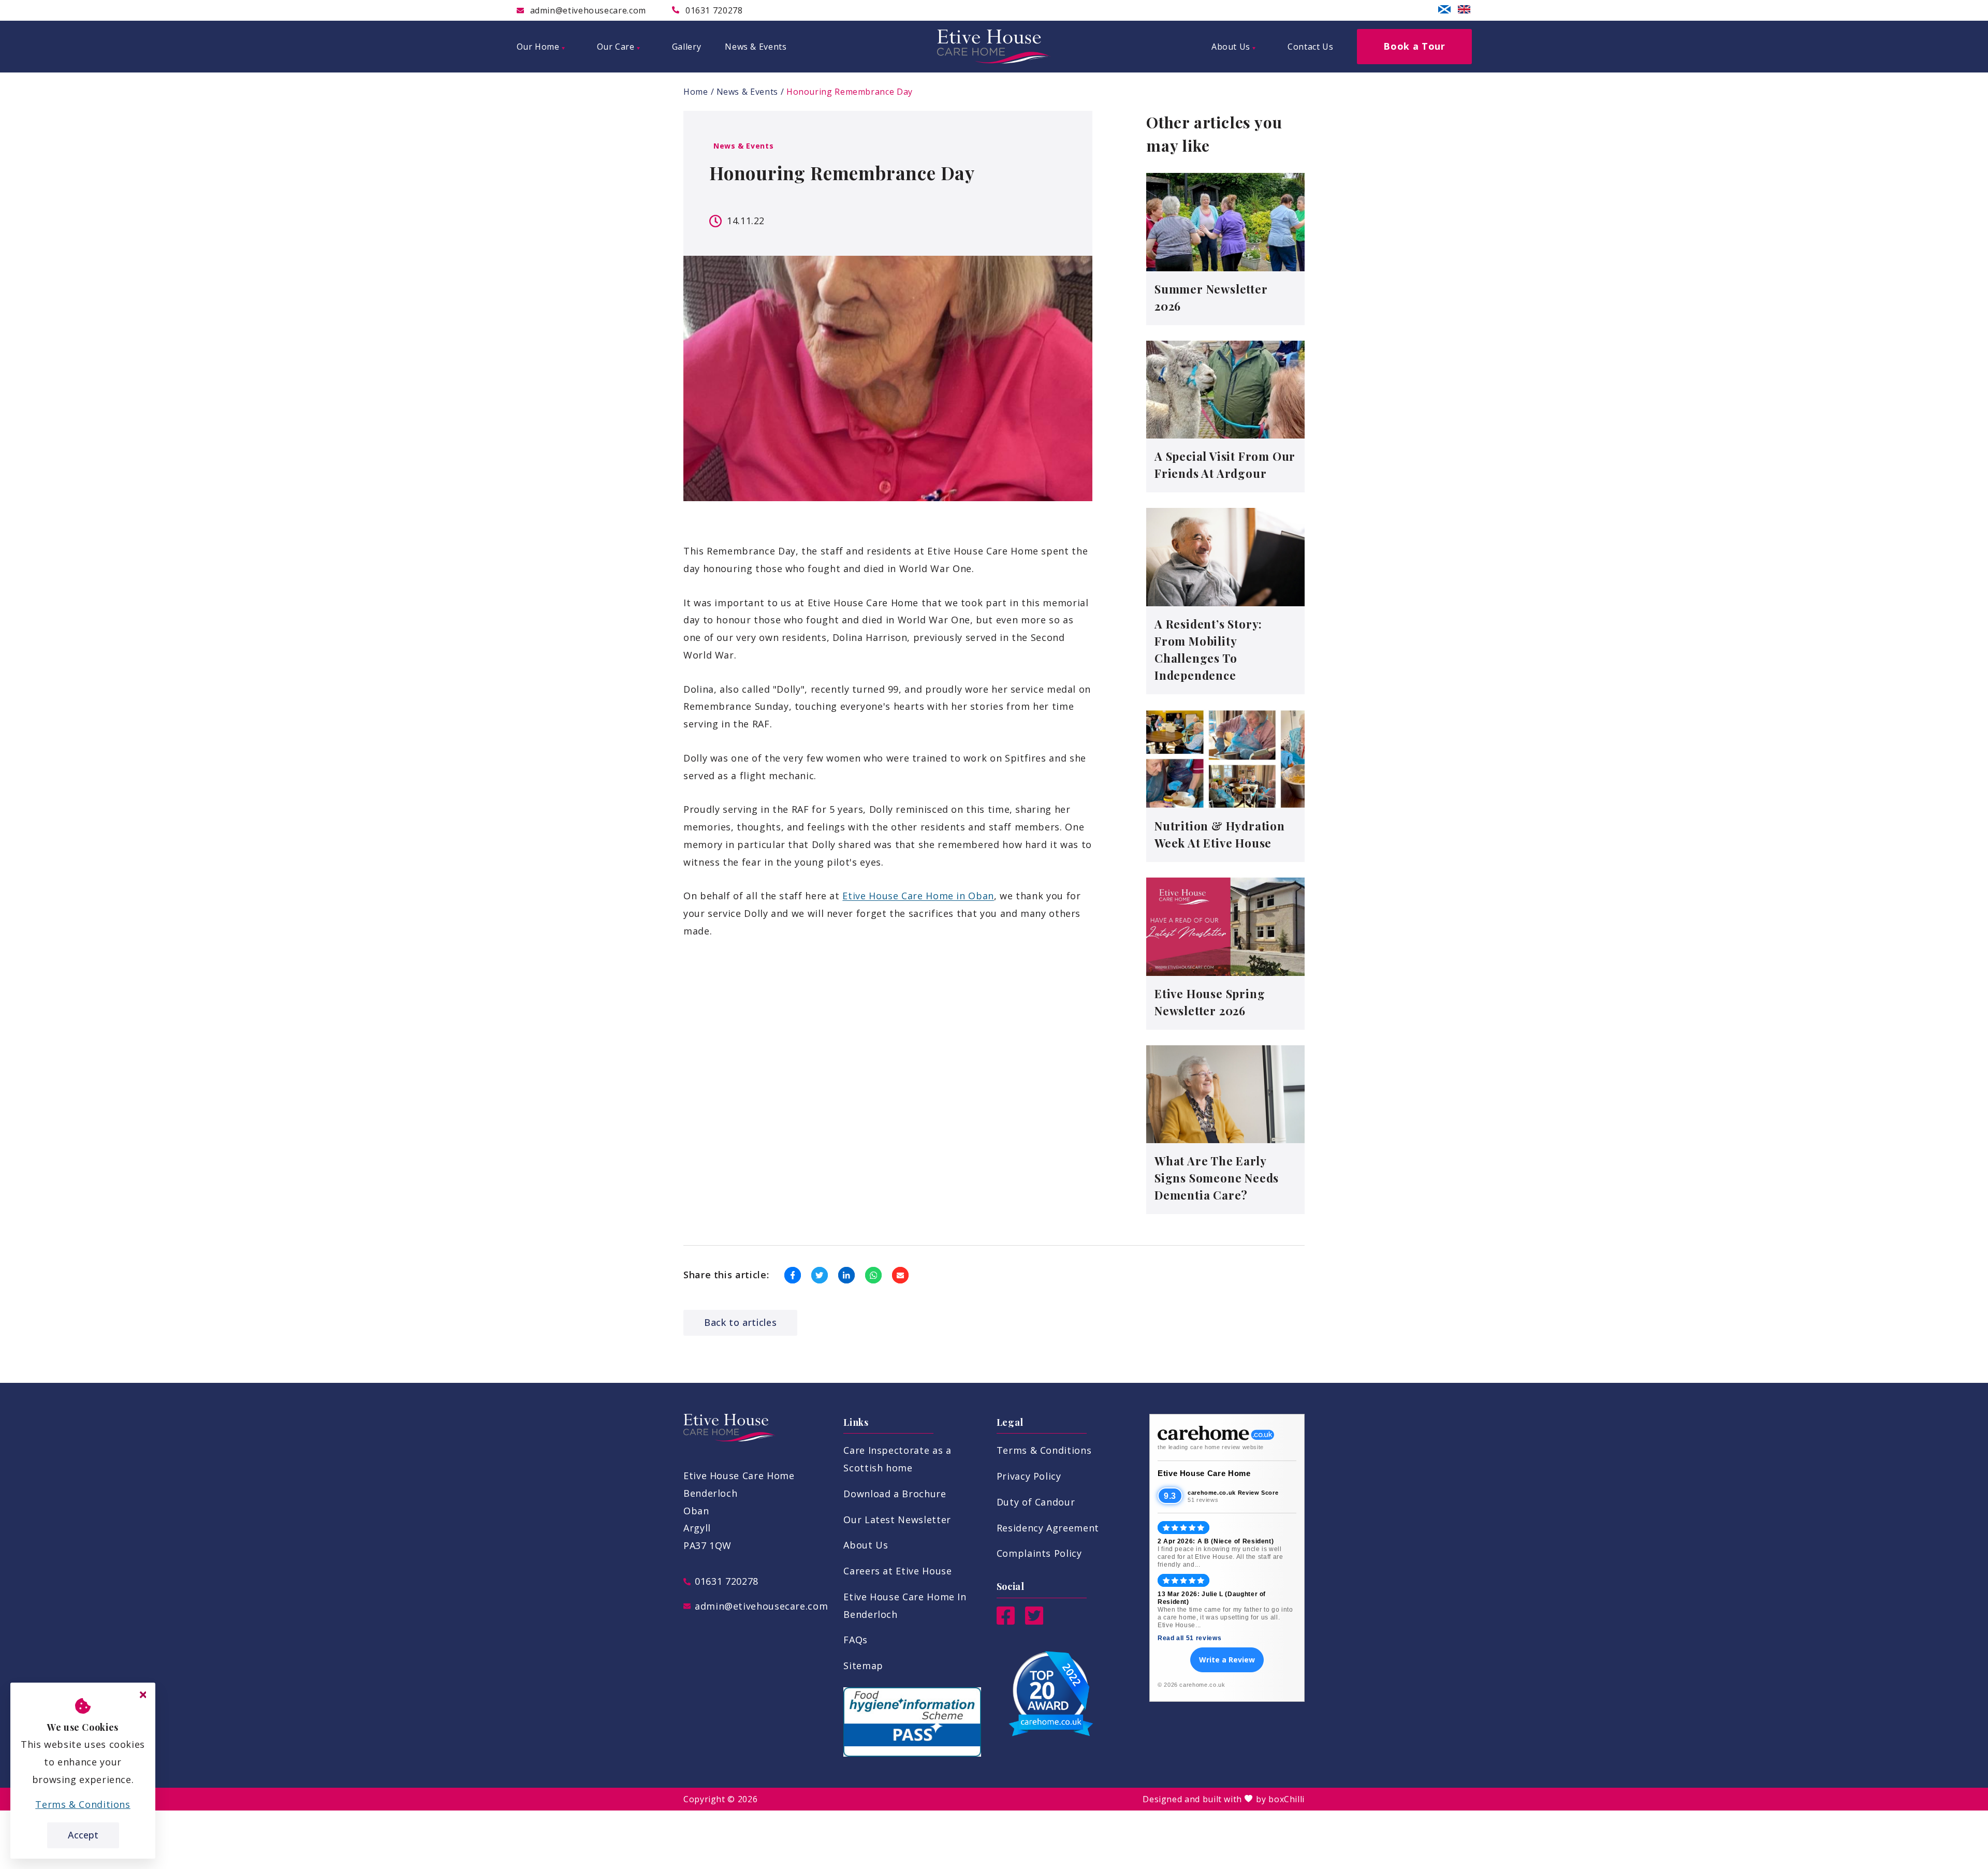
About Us (866, 1545)
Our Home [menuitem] (538, 47)
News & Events (747, 92)
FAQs (856, 1640)
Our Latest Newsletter (897, 1520)
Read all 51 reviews (1189, 1638)
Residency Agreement (1048, 1528)
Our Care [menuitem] (616, 47)
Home (696, 92)
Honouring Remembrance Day (850, 92)
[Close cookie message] (143, 1695)
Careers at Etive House (897, 1571)
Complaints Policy (1039, 1553)
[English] (1464, 9)
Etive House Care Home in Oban (918, 896)
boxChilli (1287, 1799)
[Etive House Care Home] (994, 47)
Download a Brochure (895, 1494)
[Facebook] (1006, 1621)
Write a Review (1227, 1660)
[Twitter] (1034, 1621)
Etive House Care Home (1204, 1473)
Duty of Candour (1036, 1502)
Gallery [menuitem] (686, 47)
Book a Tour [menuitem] (1414, 46)
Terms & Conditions (1044, 1450)
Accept (83, 1835)
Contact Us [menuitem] (1310, 47)
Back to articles (740, 1322)
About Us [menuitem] (1231, 47)
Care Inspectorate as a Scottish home (897, 1459)
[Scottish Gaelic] (1444, 9)
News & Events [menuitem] (756, 47)
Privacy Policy (1029, 1476)
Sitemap (863, 1666)
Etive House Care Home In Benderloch (905, 1605)
